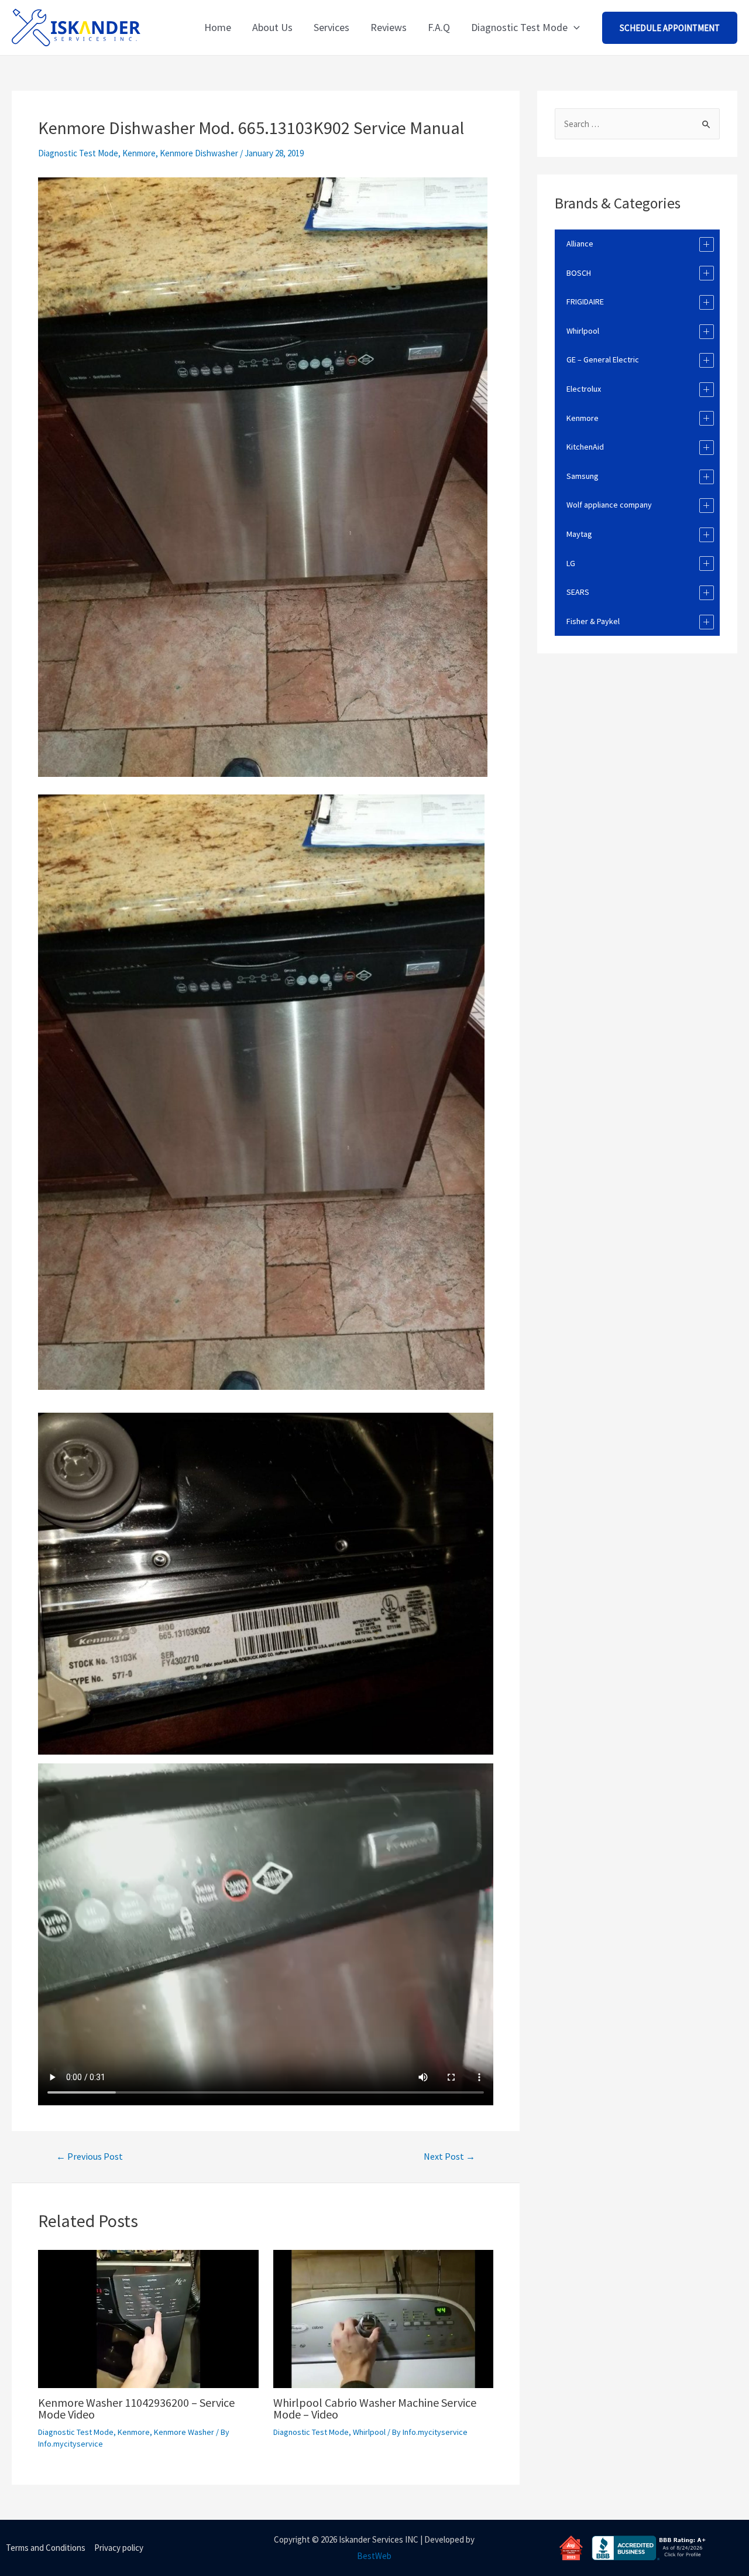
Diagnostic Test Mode (519, 27)
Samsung (583, 476)
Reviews (389, 27)
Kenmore (139, 153)
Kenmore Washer (184, 2432)
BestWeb (374, 2556)
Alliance (580, 244)
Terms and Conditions (46, 2548)
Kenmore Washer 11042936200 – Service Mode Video (136, 2408)
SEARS (578, 592)
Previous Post (90, 2156)
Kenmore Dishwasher (199, 153)
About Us (272, 27)
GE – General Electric (603, 359)
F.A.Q (439, 27)
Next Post (449, 2156)
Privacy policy (119, 2548)
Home (218, 27)
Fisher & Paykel (593, 621)
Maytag (579, 534)
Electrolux (584, 389)
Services (331, 27)
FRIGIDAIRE (585, 302)
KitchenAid (585, 447)
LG (571, 563)
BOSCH (579, 273)
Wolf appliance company (609, 505)
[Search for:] (637, 124)
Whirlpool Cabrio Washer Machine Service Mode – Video (375, 2408)
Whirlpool (369, 2432)
